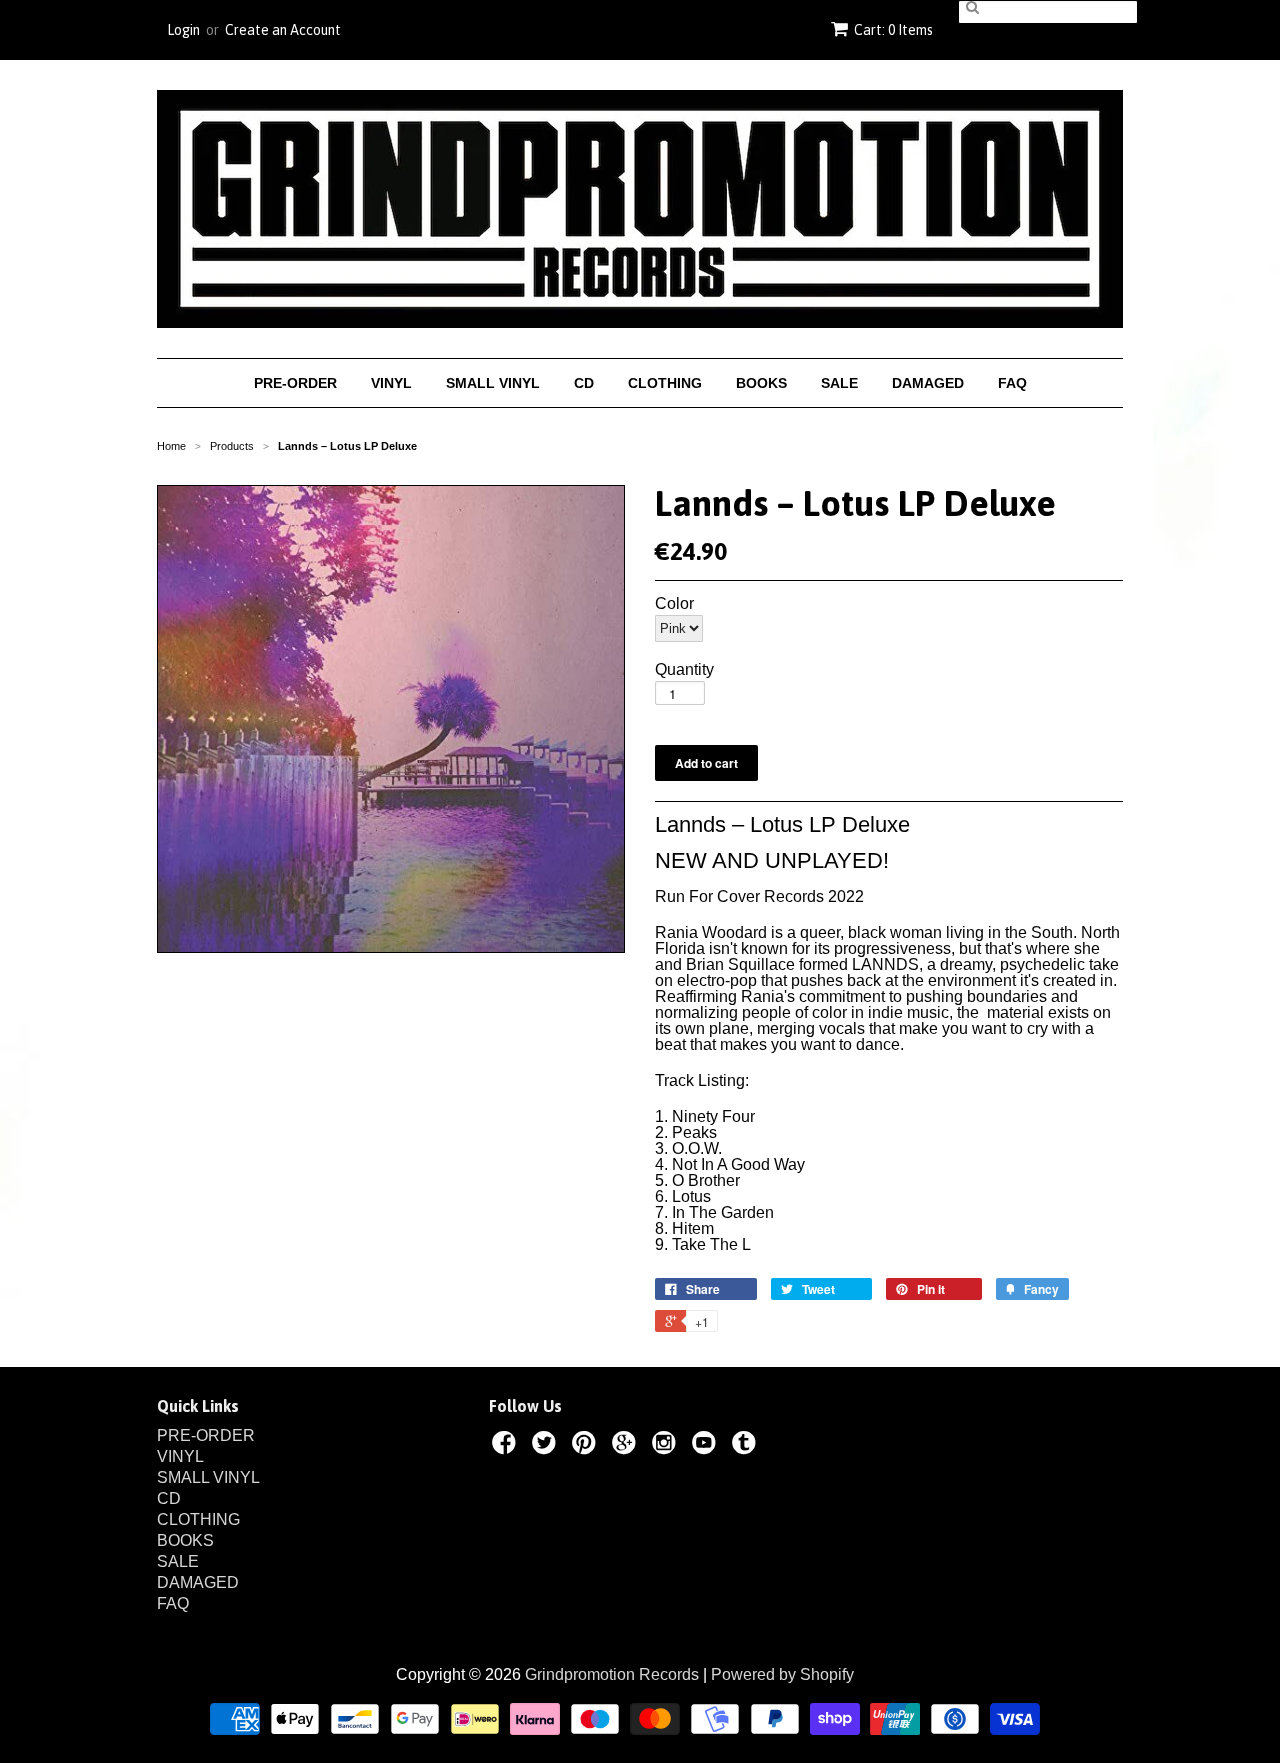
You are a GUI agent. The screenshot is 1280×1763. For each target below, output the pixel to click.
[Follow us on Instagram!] (667, 1446)
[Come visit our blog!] (747, 1446)
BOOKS (761, 383)
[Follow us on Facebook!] (507, 1446)
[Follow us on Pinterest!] (587, 1446)
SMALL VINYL (493, 383)
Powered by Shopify (782, 1674)
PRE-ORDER (295, 383)
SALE (839, 383)
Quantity (684, 670)
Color (674, 604)
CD (584, 383)
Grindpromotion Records (612, 1674)
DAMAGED (928, 383)
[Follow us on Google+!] (627, 1446)
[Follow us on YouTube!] (707, 1446)
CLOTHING (665, 383)
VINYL (391, 383)
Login (183, 30)
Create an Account (283, 30)
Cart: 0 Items (893, 30)
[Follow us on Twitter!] (547, 1446)
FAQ (1012, 383)
